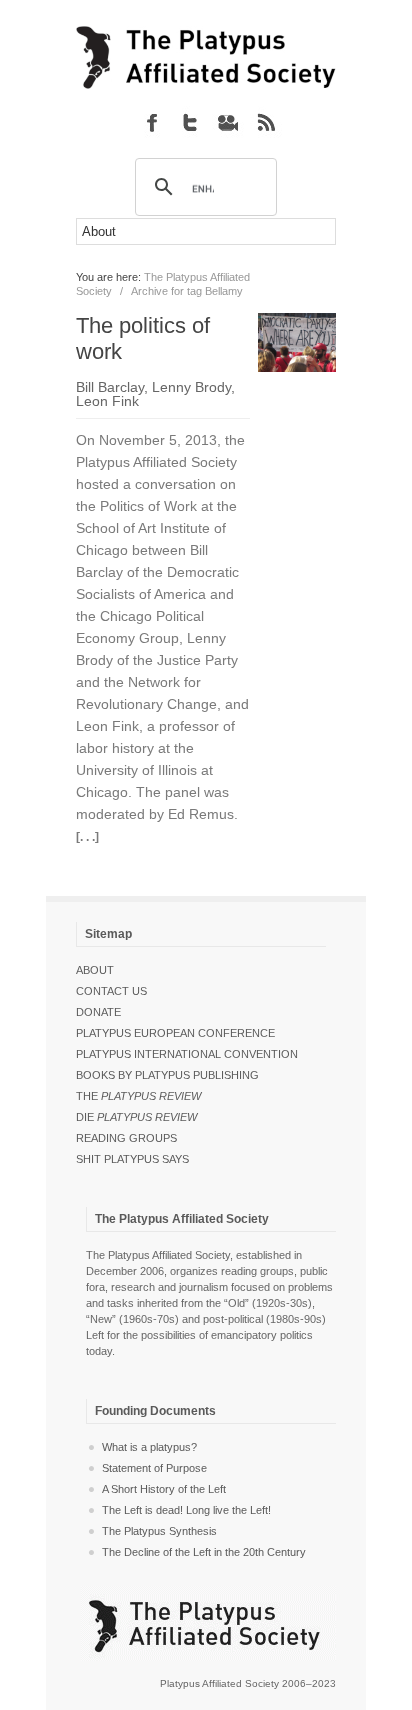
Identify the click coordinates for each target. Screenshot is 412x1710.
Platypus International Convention (187, 1054)
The (138, 1096)
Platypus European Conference (175, 1033)
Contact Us (111, 991)
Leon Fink (107, 401)
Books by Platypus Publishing (167, 1075)
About (95, 970)
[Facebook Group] (152, 122)
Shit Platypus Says (132, 1159)
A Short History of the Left (164, 1489)
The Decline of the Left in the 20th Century (204, 1552)
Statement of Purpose (154, 1468)
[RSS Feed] (266, 122)
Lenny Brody (191, 387)
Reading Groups (126, 1138)
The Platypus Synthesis (159, 1531)
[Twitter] (190, 122)
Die (136, 1117)
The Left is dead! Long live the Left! (186, 1510)
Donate (98, 1012)
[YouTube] (228, 122)
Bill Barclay (110, 387)
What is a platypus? (149, 1447)
